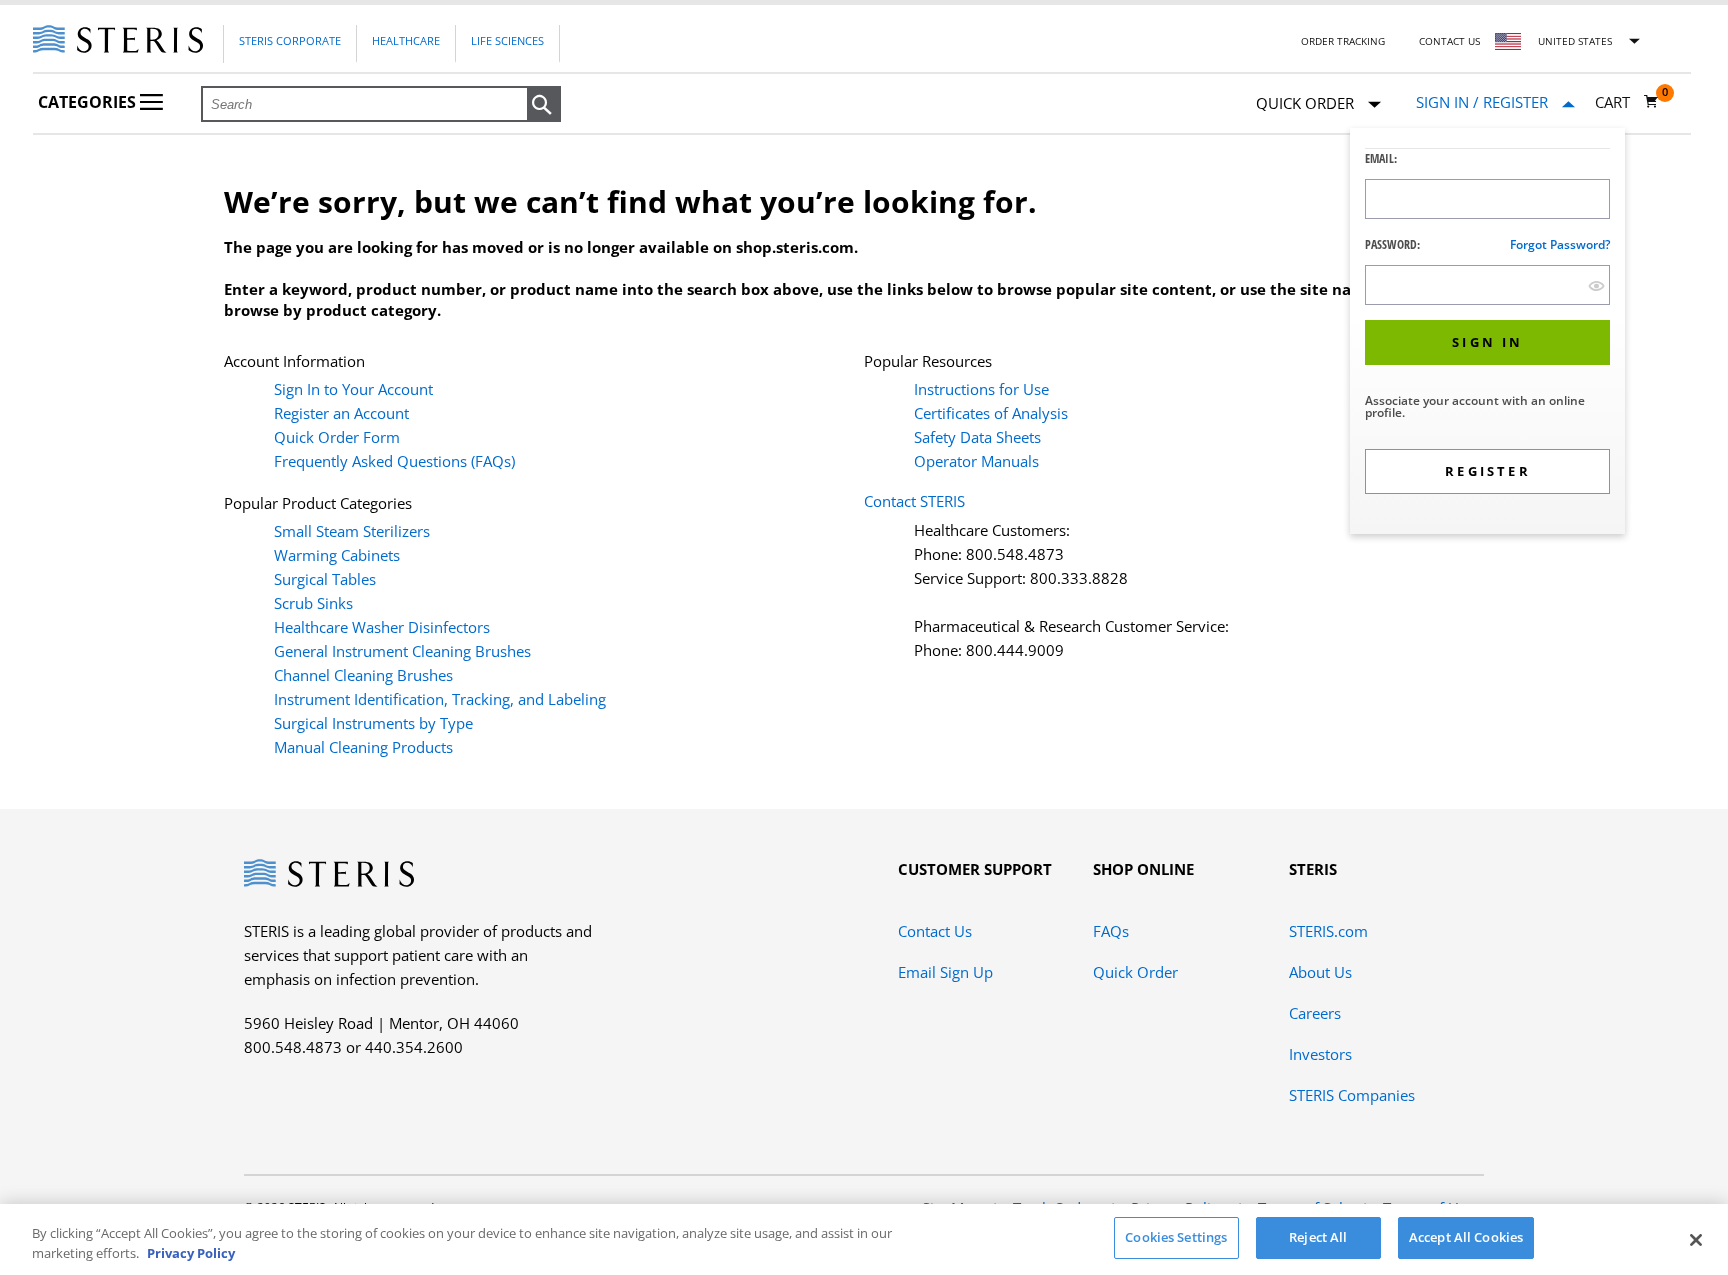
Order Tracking (1343, 41)
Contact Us (1449, 41)
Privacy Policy (191, 1253)
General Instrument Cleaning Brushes (402, 651)
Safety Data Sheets (977, 437)
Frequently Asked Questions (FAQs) (394, 461)
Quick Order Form (337, 437)
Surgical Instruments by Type (373, 723)
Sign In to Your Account (353, 389)
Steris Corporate (290, 40)
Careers (1315, 1013)
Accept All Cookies (1466, 1237)
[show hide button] (1596, 285)
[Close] (1696, 1240)
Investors (1320, 1054)
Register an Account (341, 413)
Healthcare (406, 40)
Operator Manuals (976, 461)
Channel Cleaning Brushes (363, 675)
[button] (544, 105)
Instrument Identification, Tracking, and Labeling (440, 699)
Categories (89, 102)
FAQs (1111, 931)
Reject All (1318, 1237)
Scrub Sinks (313, 603)
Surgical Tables (325, 579)
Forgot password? (1560, 244)
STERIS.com (1328, 931)
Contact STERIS (914, 501)
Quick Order (1135, 972)
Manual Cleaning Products (363, 747)
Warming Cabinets (337, 555)
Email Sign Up (945, 972)
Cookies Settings (1176, 1237)
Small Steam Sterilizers (352, 531)
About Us (1320, 972)
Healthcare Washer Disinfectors (382, 627)
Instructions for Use (981, 389)
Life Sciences (507, 40)
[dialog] (1487, 333)
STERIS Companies (1352, 1095)
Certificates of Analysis (991, 413)
